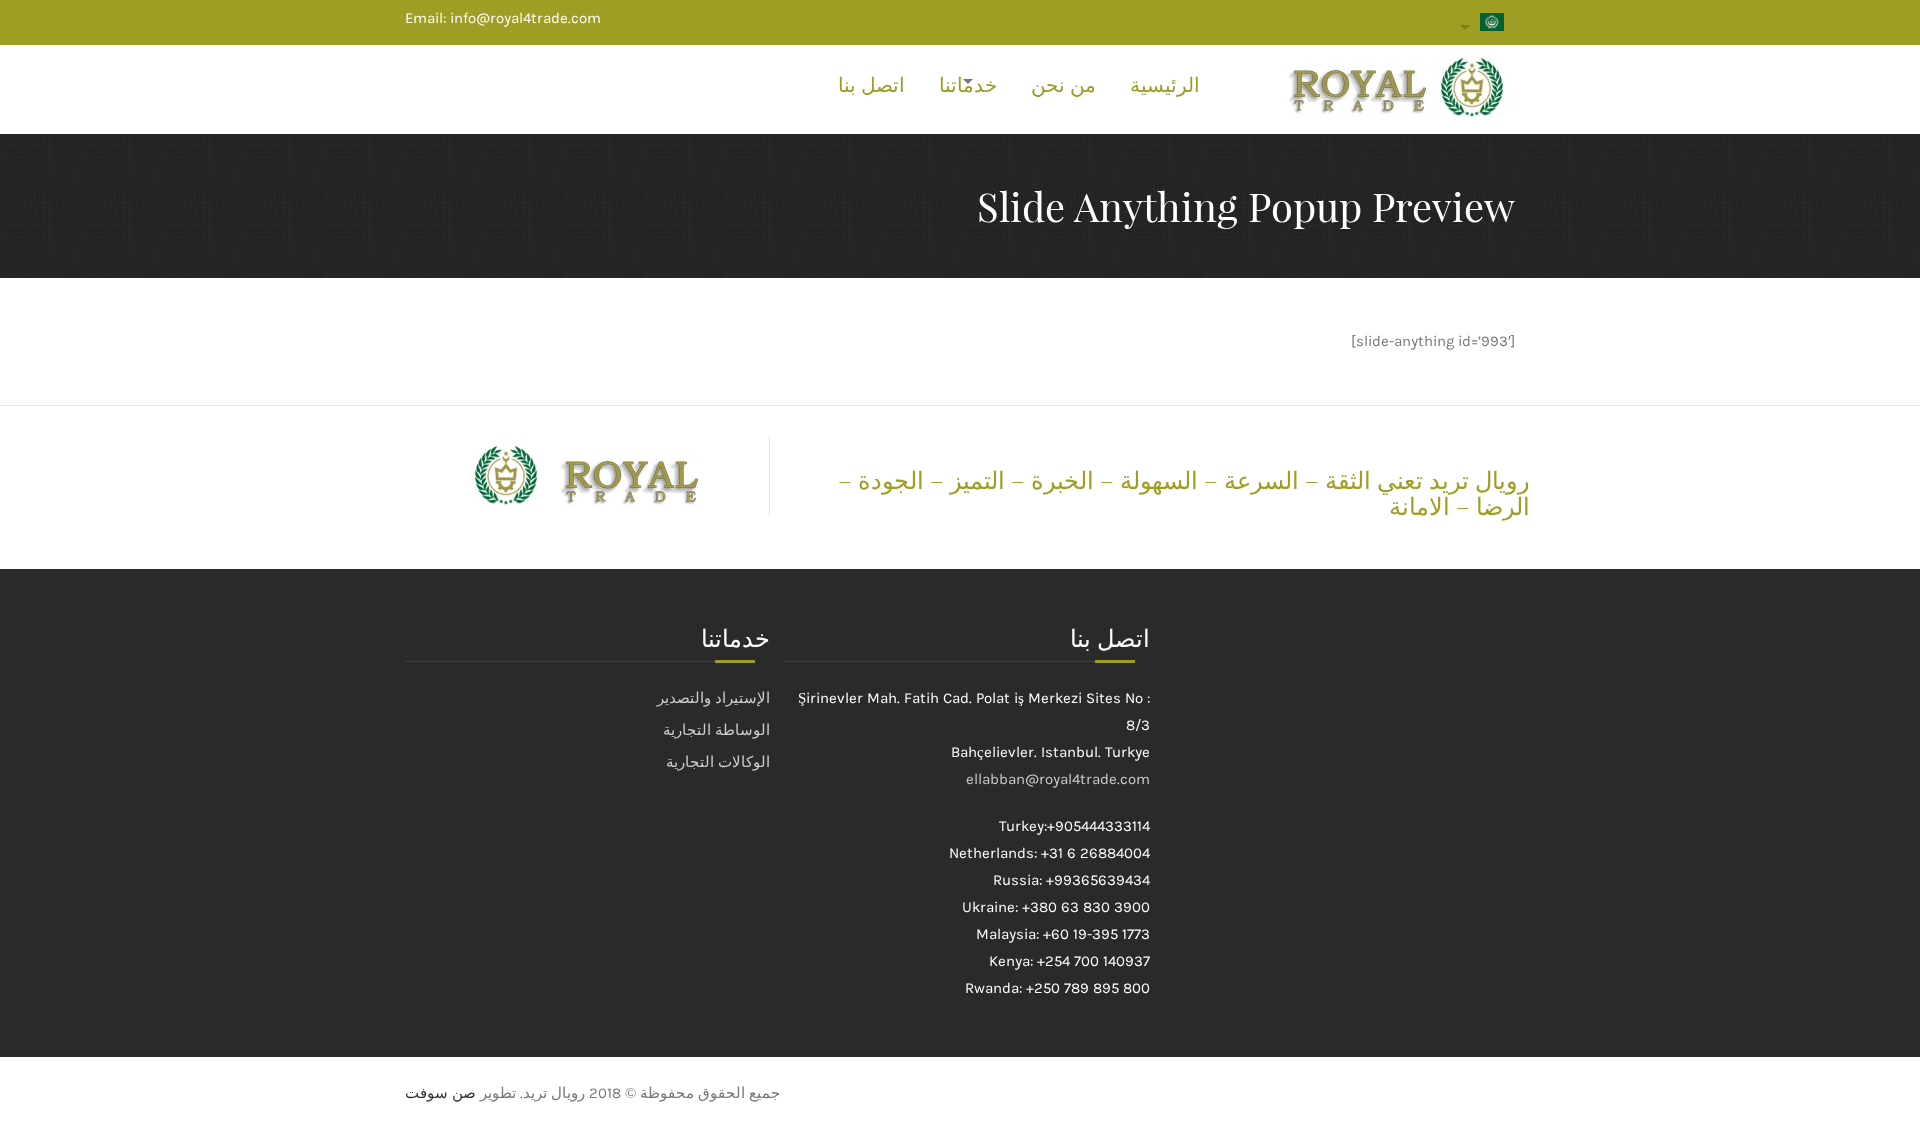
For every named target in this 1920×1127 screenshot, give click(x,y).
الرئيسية (1165, 85)
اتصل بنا (871, 85)
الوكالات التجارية (718, 762)
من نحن (1063, 85)
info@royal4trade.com (525, 18)
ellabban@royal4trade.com (1058, 779)
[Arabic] (1488, 26)
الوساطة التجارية (716, 730)
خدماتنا (968, 85)
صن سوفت (440, 1093)
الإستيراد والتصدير (713, 698)
